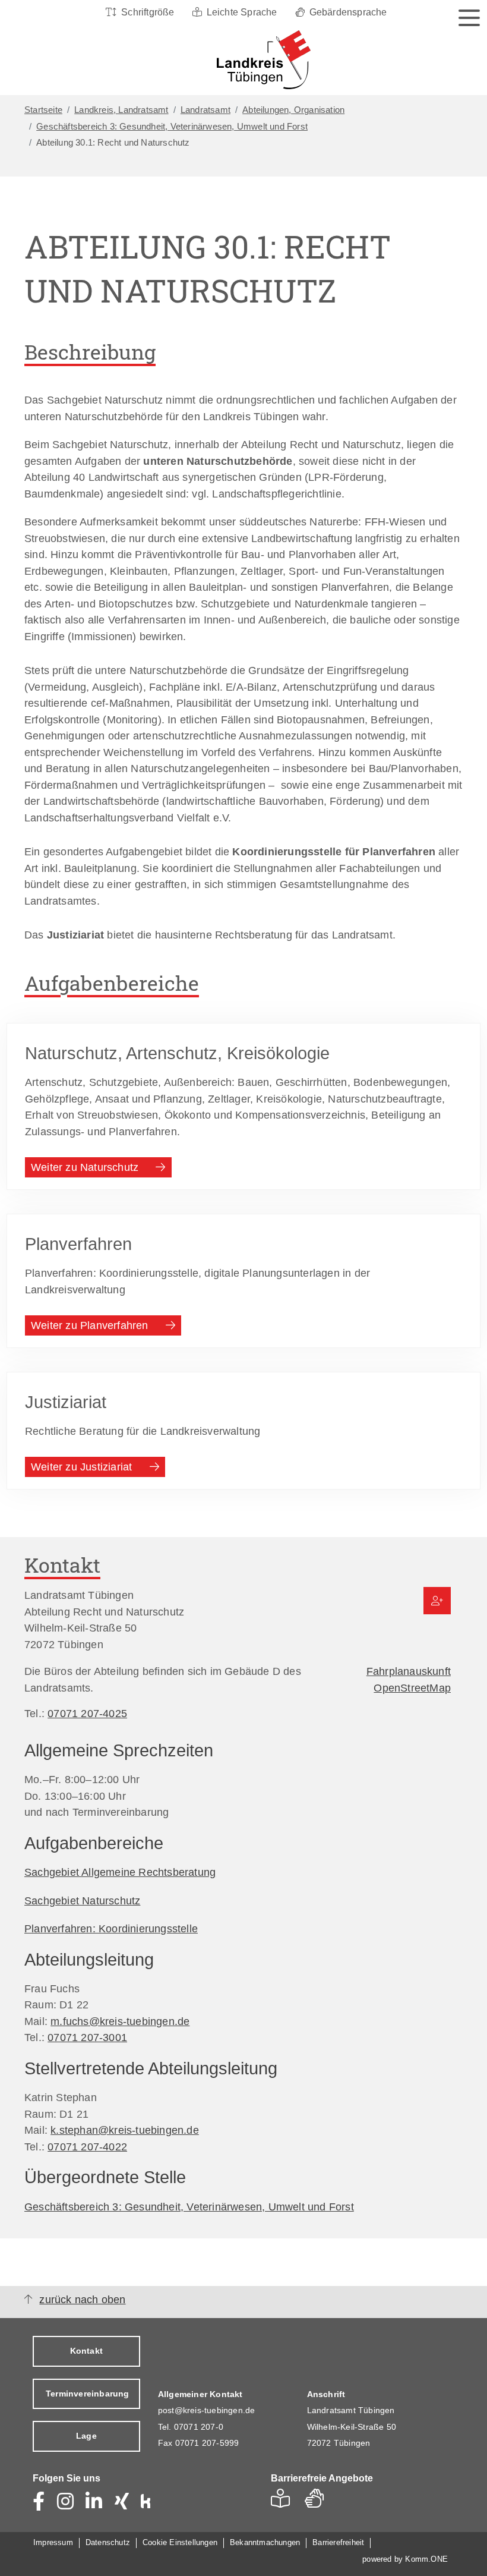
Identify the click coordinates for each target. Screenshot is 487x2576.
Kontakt (86, 2351)
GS (319, 2502)
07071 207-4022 (87, 2147)
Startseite (43, 110)
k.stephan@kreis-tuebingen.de (125, 2130)
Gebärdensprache (348, 12)
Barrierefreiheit (338, 2542)
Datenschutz (108, 2542)
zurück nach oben (82, 2300)
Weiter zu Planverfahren (90, 1325)
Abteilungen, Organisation (293, 110)
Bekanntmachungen (265, 2542)
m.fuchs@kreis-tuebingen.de (120, 2021)
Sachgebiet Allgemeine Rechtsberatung (120, 1872)
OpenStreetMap (412, 1688)
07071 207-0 (199, 2427)
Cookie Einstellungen (180, 2542)
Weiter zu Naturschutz (85, 1167)
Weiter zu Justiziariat (81, 1467)
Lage (86, 2436)
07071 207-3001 (87, 2037)
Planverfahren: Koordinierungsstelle (111, 1928)
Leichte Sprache (242, 12)
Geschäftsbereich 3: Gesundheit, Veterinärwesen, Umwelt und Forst (172, 127)
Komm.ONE (426, 2559)
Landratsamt (205, 110)
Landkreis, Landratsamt (121, 110)
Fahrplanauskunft (409, 1671)
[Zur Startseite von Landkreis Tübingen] (241, 60)
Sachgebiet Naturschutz (82, 1900)
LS (284, 2502)
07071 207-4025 (87, 1713)
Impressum (53, 2542)
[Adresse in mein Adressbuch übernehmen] (437, 1601)
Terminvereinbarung (88, 2394)
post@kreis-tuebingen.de (207, 2410)
